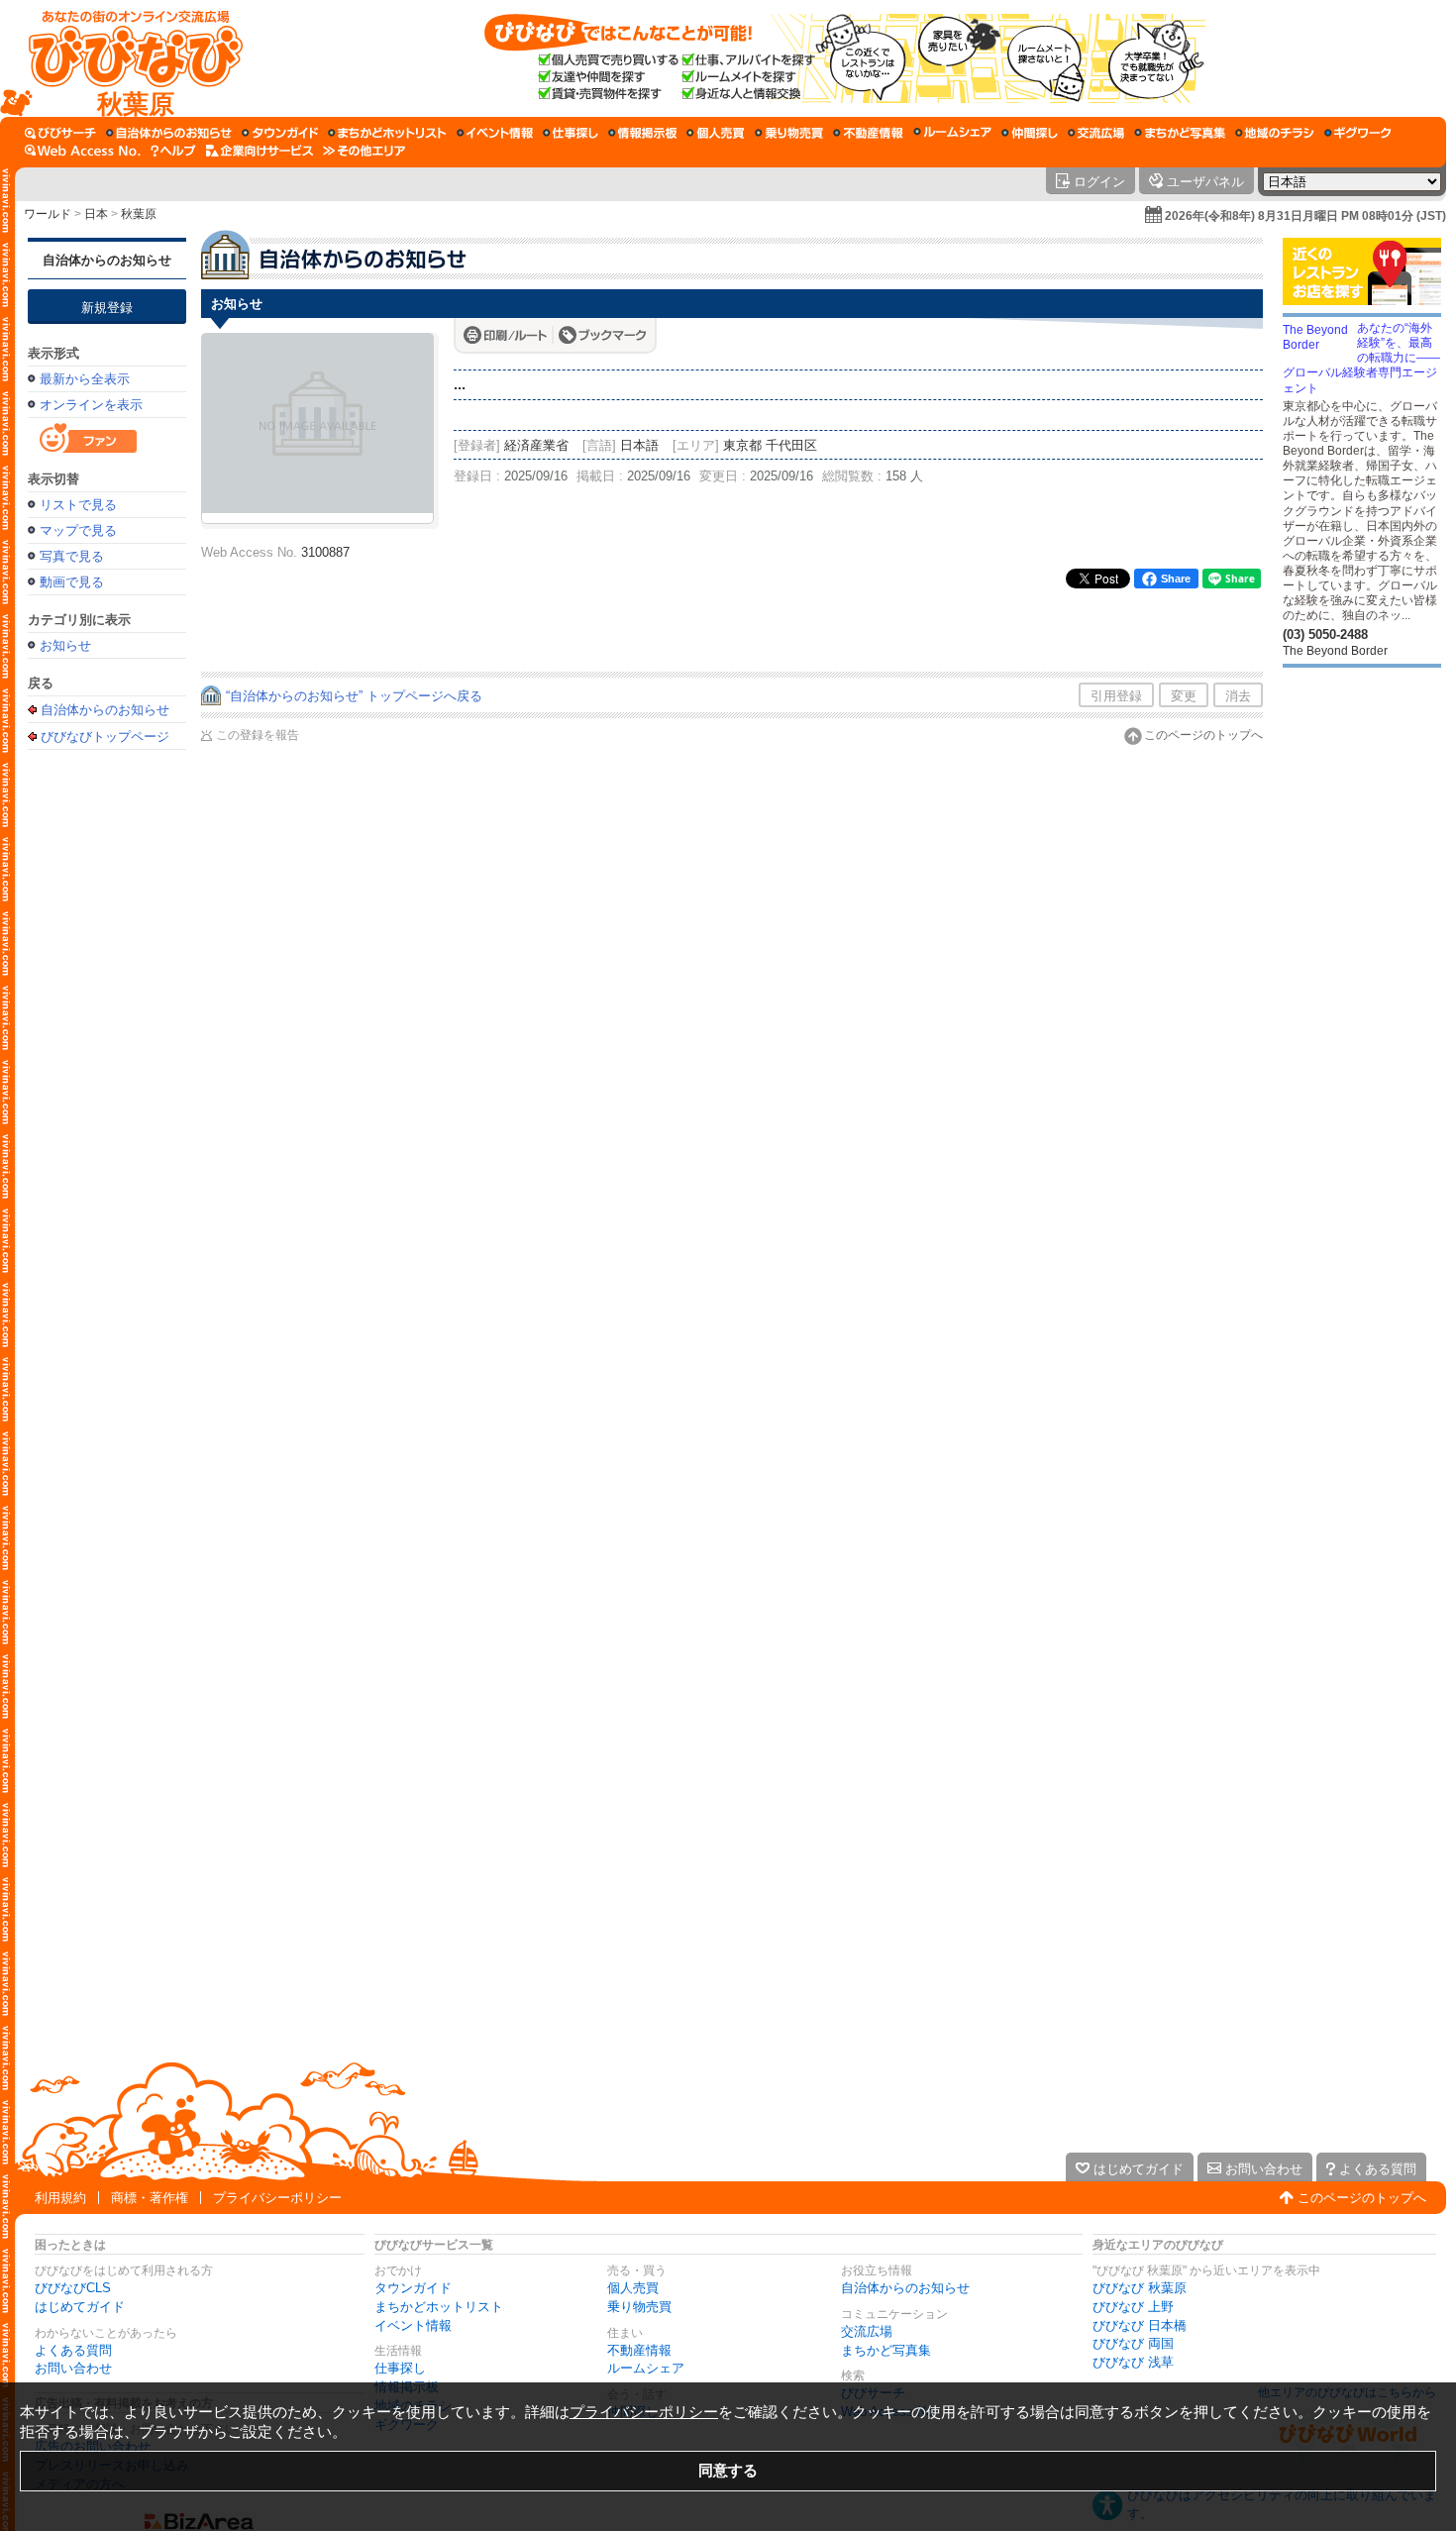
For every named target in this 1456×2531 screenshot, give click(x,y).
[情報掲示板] (642, 133)
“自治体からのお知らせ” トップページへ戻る (354, 696)
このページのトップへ (1203, 735)
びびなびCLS (73, 2288)
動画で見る (72, 582)
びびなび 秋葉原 (1140, 2288)
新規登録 (107, 308)
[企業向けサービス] (260, 151)
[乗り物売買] (789, 133)
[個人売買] (716, 133)
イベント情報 (413, 2325)
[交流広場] (1096, 133)
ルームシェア (646, 2368)
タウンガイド (413, 2288)
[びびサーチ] (60, 133)
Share (1176, 579)
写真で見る (72, 556)
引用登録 (1116, 696)
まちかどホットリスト (439, 2307)
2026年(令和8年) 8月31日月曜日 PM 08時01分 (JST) (1305, 216)
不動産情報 (639, 2350)
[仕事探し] (571, 133)
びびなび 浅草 (1133, 2362)
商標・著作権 (150, 2198)
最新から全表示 (85, 379)
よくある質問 (73, 2350)
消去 (1238, 696)
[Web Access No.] (83, 151)
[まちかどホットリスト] (387, 133)
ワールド (48, 214)
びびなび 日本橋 (1140, 2325)
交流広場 (867, 2331)
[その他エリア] (364, 151)
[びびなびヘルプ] (173, 151)
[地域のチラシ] (1275, 133)
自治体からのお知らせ (107, 260)
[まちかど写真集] (1180, 133)
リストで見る (78, 505)
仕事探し (400, 2368)
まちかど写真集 (886, 2350)
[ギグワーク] (1358, 133)
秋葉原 (139, 214)
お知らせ (65, 645)
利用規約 (60, 2198)
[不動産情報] (868, 133)
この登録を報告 (258, 735)
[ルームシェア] (952, 133)
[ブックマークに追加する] (603, 335)
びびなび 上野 (1133, 2307)
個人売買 (633, 2288)
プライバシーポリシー (277, 2198)
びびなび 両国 (1133, 2343)
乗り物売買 (639, 2307)
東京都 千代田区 (770, 445)
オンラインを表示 (91, 405)
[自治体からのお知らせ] (169, 133)
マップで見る (78, 530)
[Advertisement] (107, 1072)
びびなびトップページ (105, 736)
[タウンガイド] (280, 133)
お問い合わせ (73, 2368)
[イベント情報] (495, 133)
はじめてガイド (80, 2307)
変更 (1184, 696)
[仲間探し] (1030, 133)
